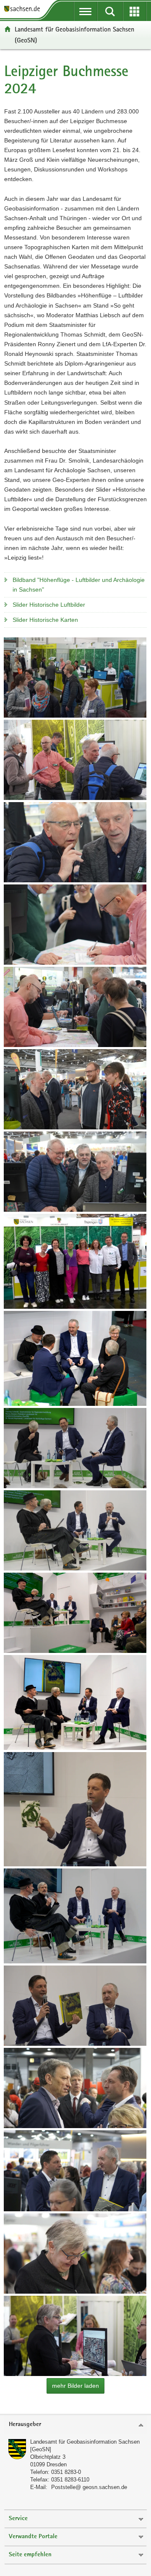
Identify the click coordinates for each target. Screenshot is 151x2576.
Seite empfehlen (30, 2555)
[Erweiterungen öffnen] (135, 11)
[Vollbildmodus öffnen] (75, 678)
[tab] (75, 2425)
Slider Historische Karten (45, 620)
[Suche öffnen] (110, 11)
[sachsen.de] (24, 9)
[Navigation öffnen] (86, 11)
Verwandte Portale (33, 2537)
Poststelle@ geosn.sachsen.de (89, 2487)
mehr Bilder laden (75, 2386)
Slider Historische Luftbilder (49, 605)
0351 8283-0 (66, 2472)
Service (18, 2519)
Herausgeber (25, 2425)
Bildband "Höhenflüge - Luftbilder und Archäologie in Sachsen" (79, 585)
